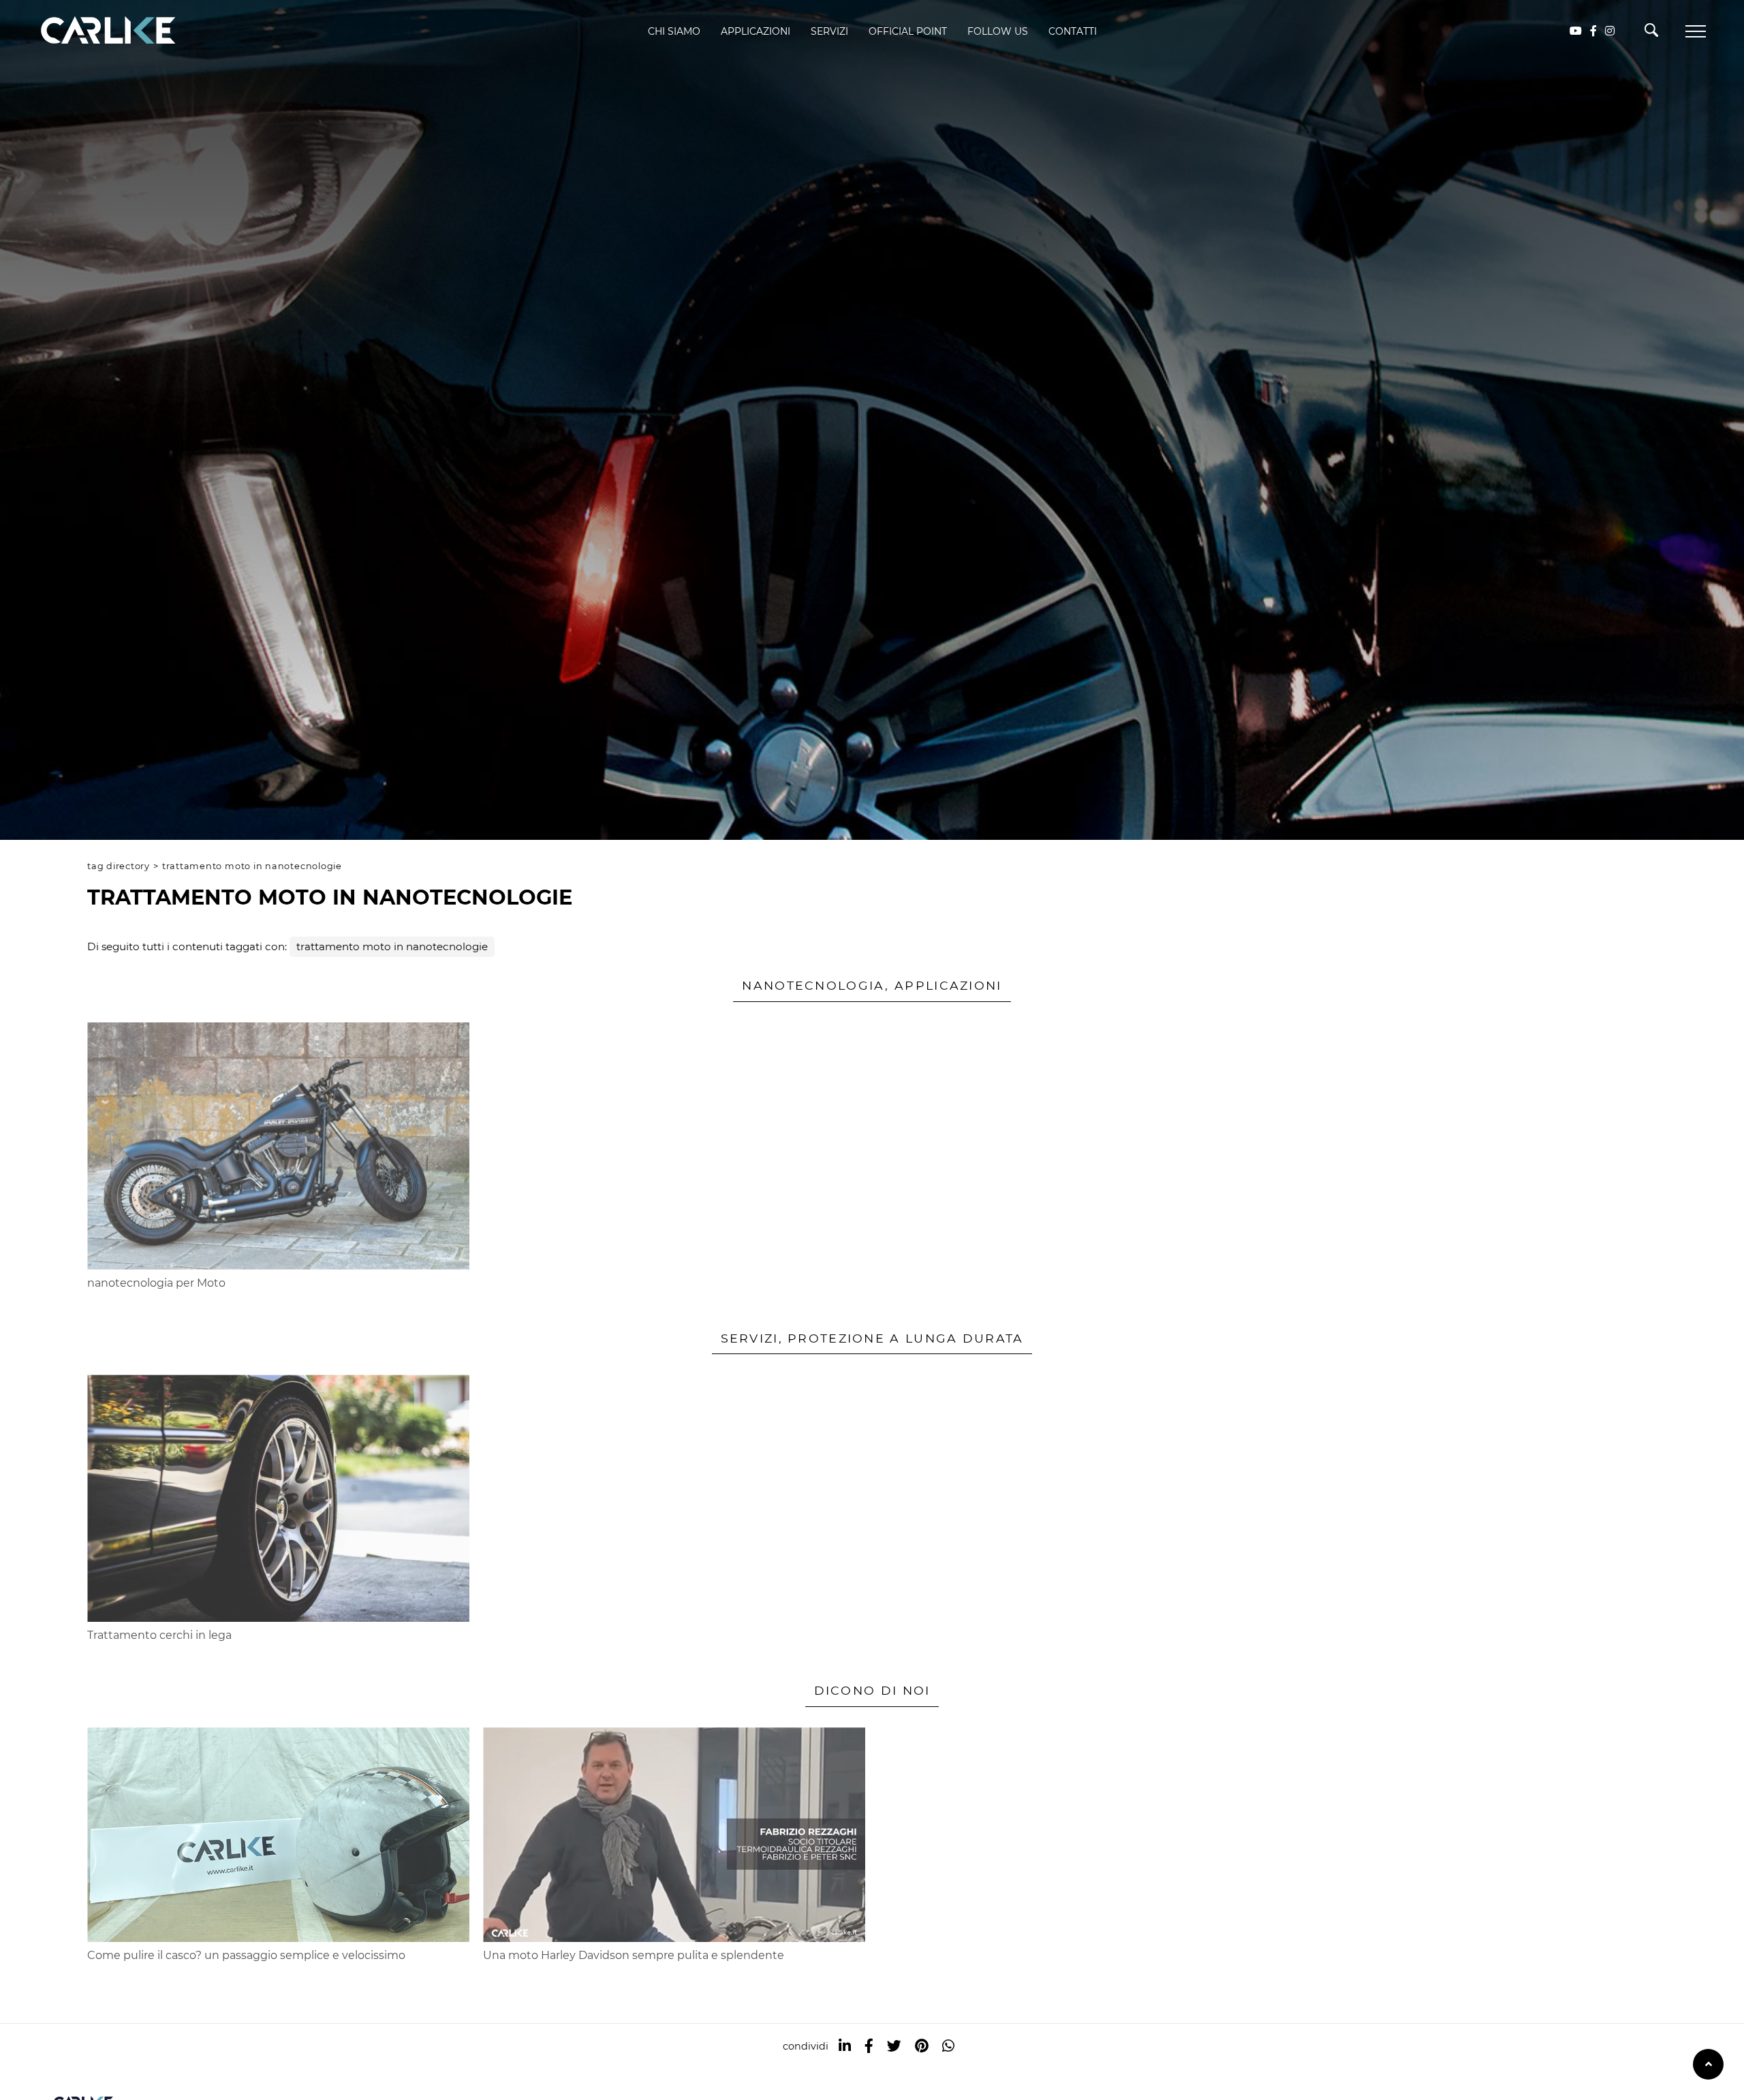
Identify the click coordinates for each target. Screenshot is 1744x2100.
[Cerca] (1651, 33)
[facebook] (869, 2046)
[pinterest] (922, 2046)
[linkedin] (845, 2046)
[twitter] (894, 2046)
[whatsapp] (948, 2046)
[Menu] (1696, 31)
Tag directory (119, 866)
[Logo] (89, 31)
